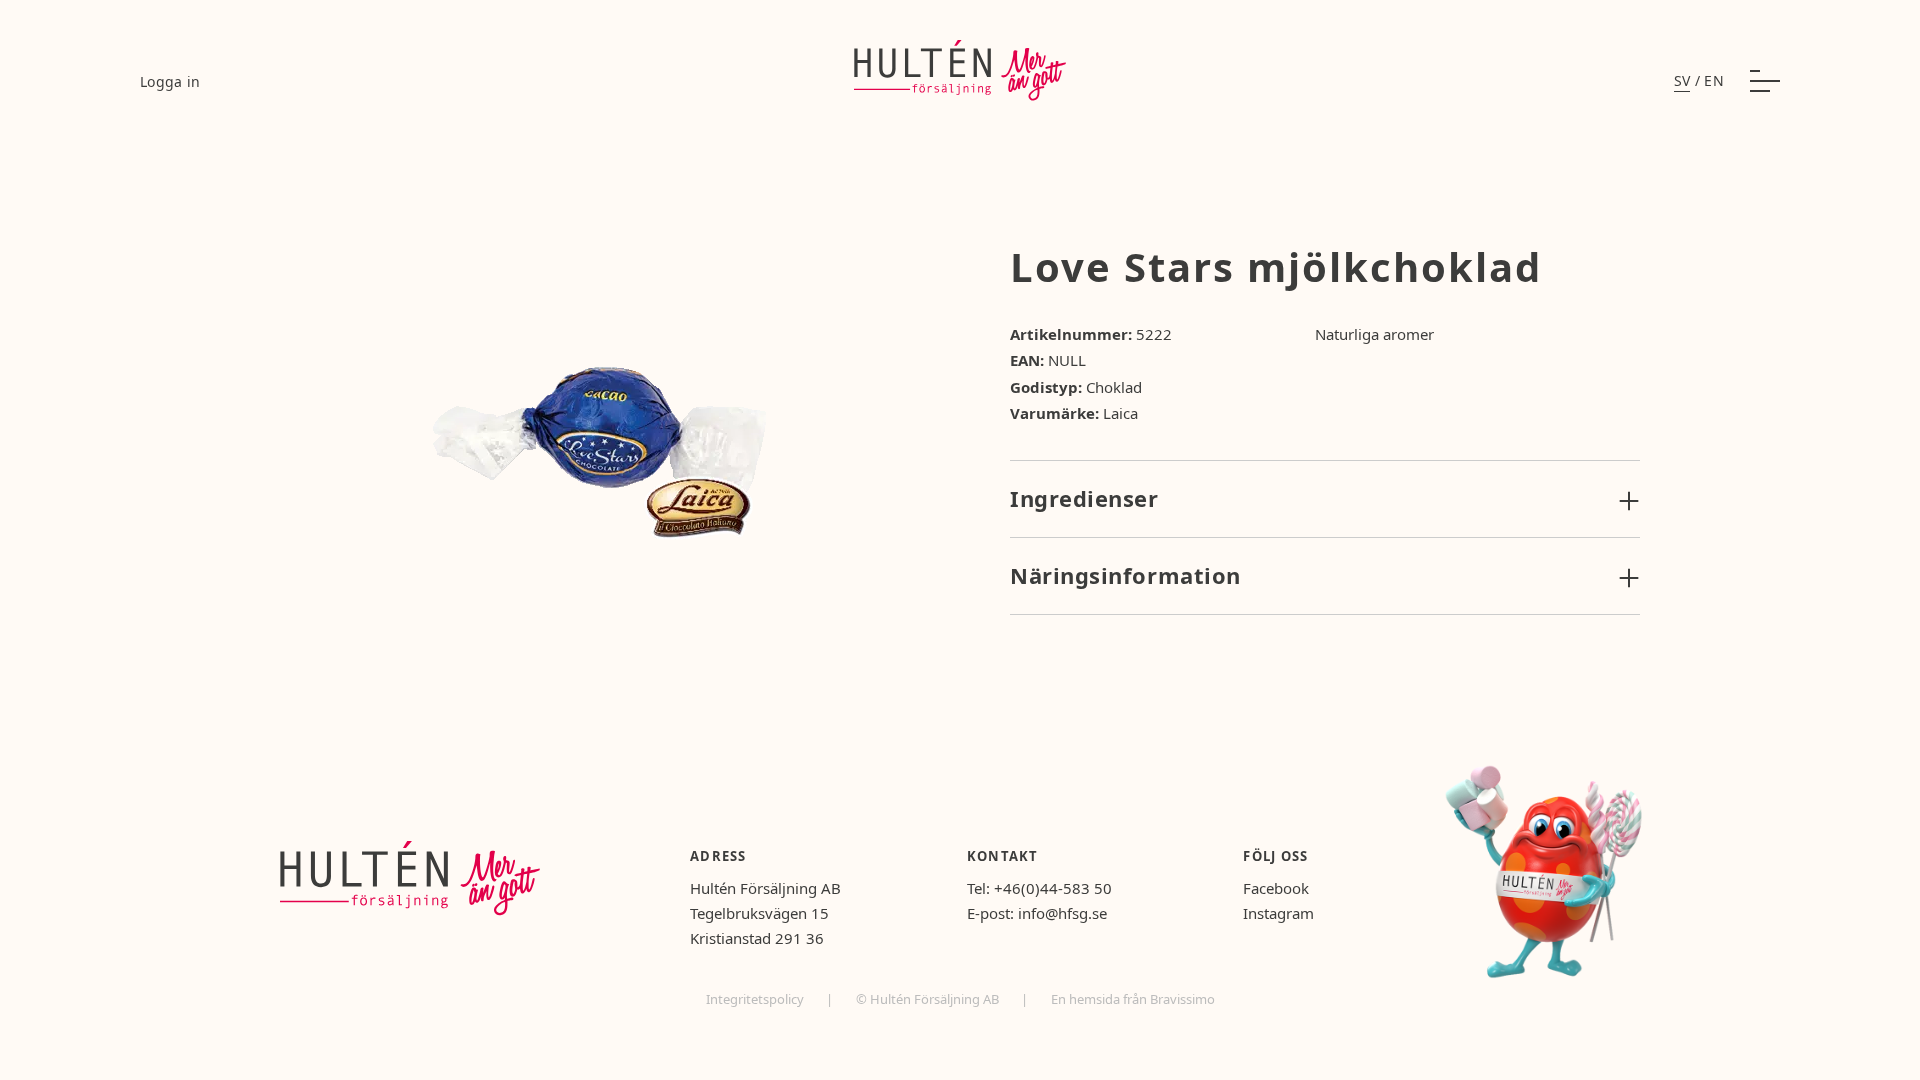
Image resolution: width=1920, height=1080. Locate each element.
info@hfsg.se (1062, 913)
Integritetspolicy (756, 999)
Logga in (170, 81)
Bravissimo (1182, 999)
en (1714, 80)
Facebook (1276, 888)
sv (1682, 80)
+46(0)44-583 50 (1053, 888)
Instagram (1278, 913)
